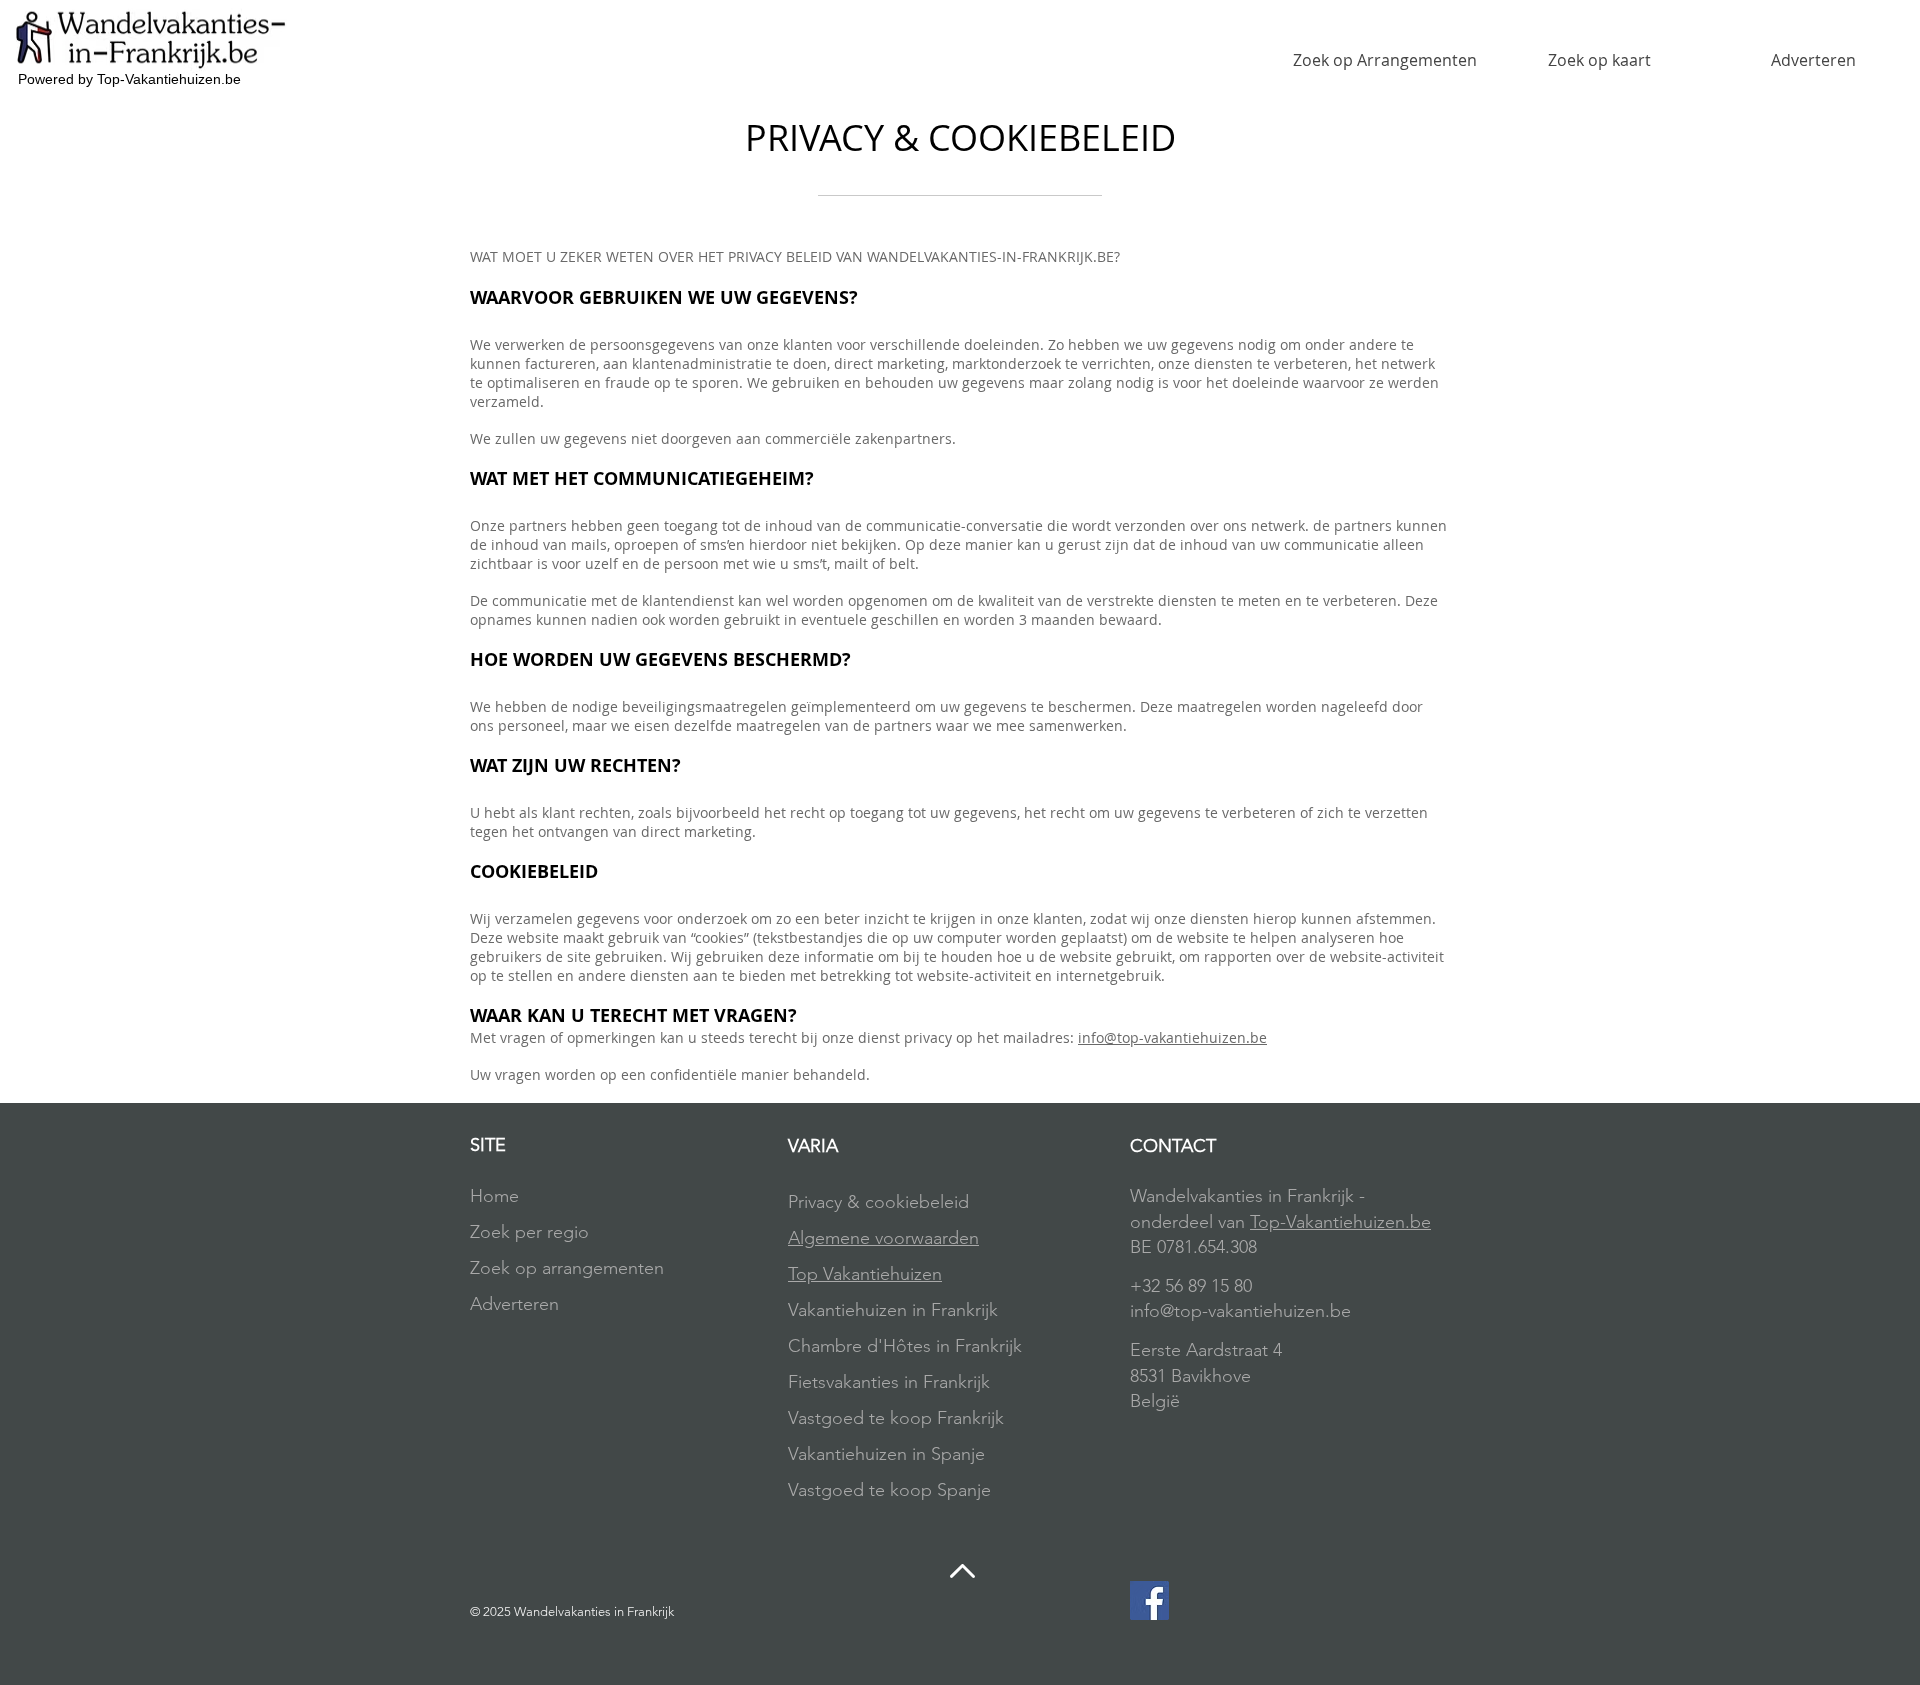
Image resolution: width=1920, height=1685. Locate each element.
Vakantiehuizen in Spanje (886, 1454)
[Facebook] (1149, 1600)
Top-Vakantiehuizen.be (1340, 1222)
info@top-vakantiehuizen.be (1172, 1037)
